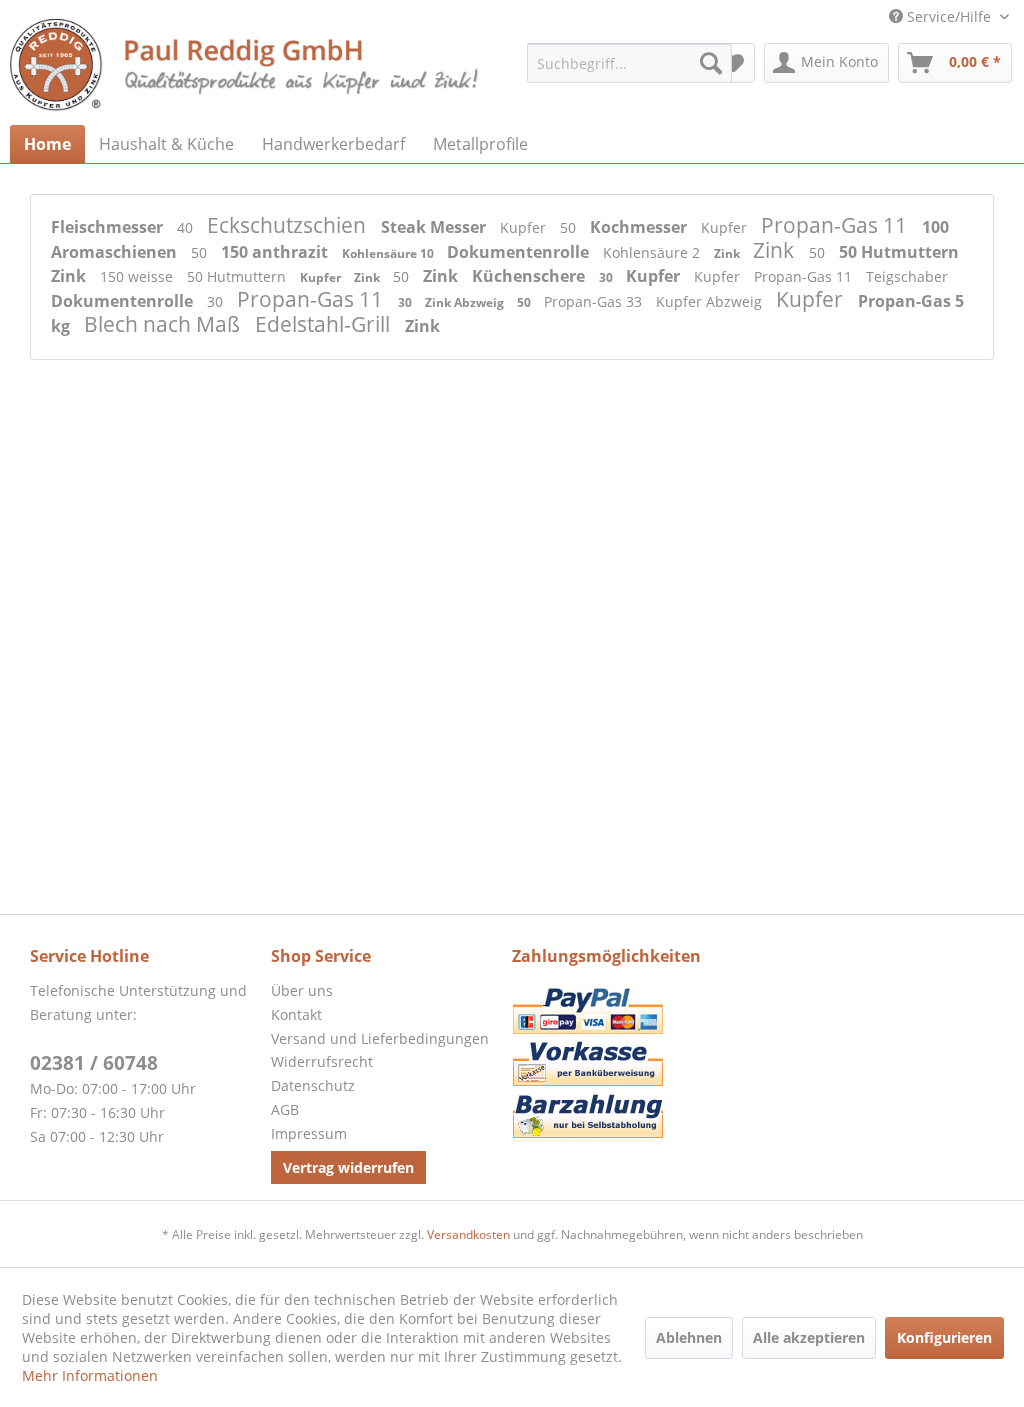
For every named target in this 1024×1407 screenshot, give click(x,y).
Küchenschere (530, 276)
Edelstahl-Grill (325, 324)
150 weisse (138, 276)
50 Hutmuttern (899, 252)
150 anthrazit (276, 252)
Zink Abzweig (466, 302)
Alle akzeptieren (809, 1337)
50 (570, 227)
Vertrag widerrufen (348, 1167)
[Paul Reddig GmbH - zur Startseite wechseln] (246, 67)
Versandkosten (468, 1234)
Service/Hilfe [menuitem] (949, 16)
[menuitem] (629, 63)
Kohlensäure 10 (389, 253)
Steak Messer (435, 227)
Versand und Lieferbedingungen (380, 1038)
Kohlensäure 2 (653, 252)
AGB (285, 1109)
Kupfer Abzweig (711, 301)
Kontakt (296, 1014)
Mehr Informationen (90, 1375)
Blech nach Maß (164, 324)
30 (607, 277)
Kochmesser (640, 227)
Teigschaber (907, 276)
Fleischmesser (109, 227)
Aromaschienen (116, 252)
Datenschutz (313, 1085)
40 (187, 227)
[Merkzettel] (733, 63)
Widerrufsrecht (322, 1061)
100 (935, 227)
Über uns (302, 990)
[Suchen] (711, 63)
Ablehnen (689, 1337)
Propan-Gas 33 (595, 301)
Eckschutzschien (289, 225)
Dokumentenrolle (520, 252)
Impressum (309, 1133)
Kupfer (525, 227)
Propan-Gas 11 (836, 225)
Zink (728, 253)
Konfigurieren (944, 1337)
